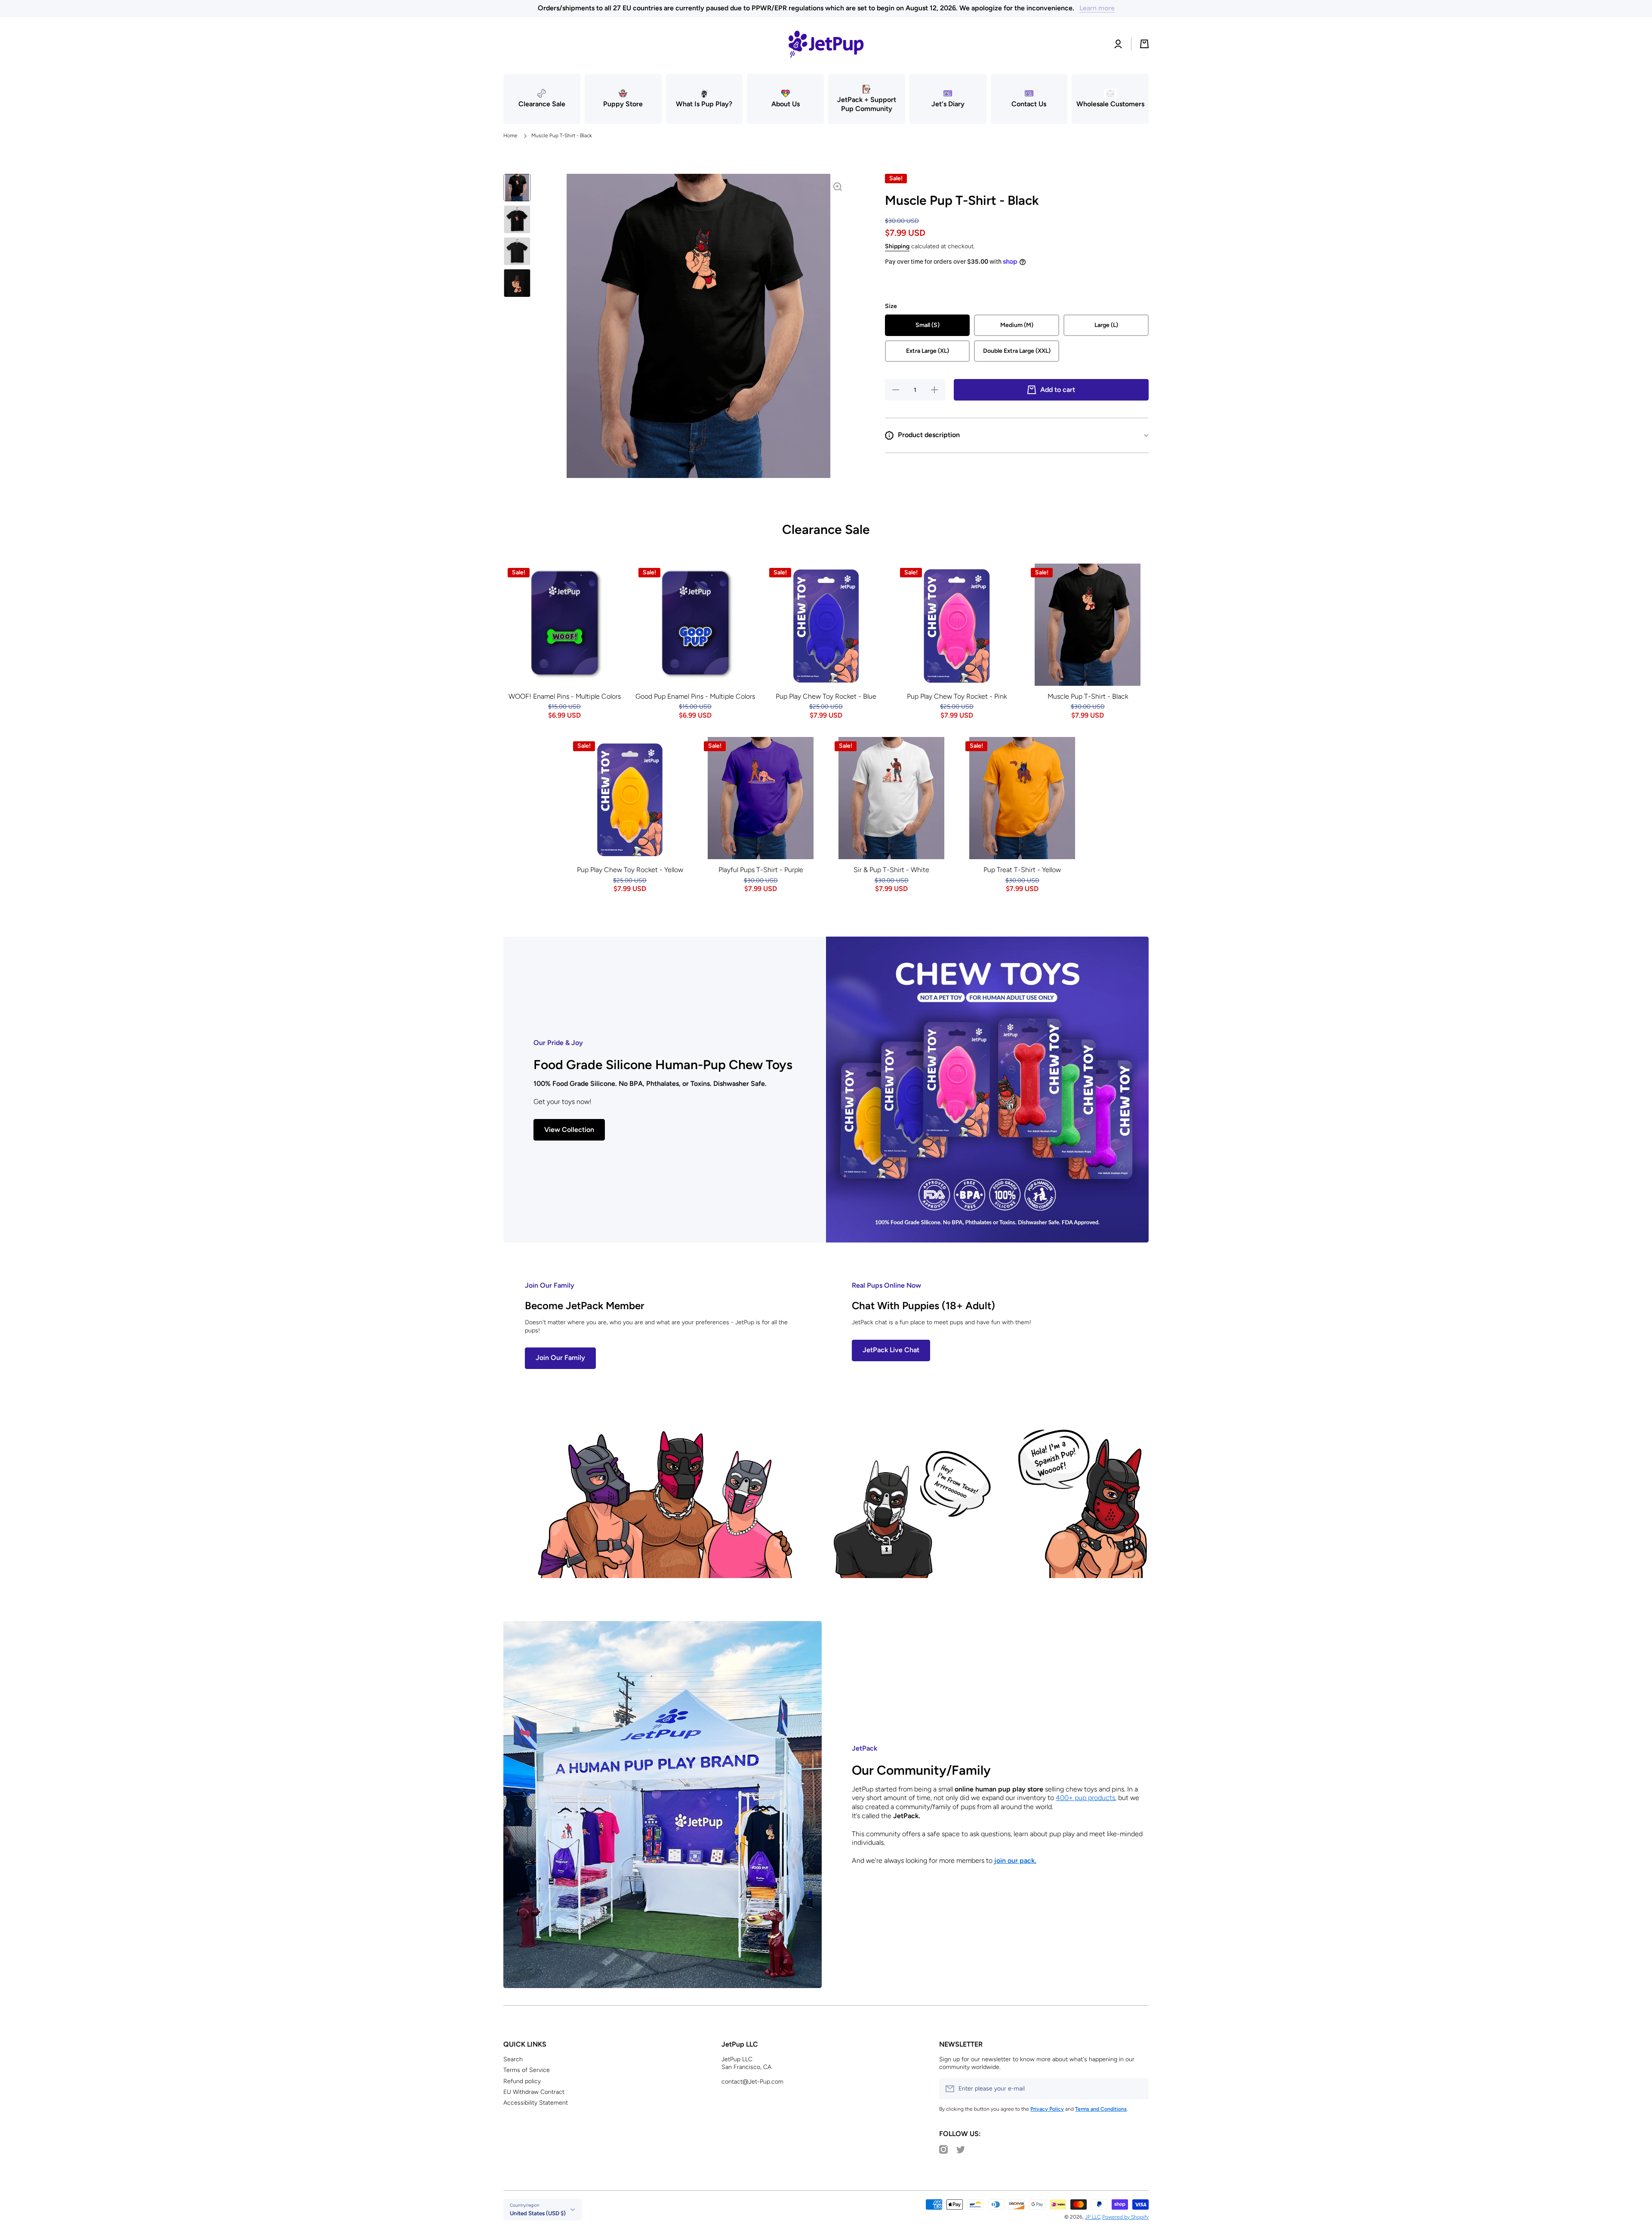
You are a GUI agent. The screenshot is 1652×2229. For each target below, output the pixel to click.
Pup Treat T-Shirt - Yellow (1022, 870)
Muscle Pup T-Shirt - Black (1088, 696)
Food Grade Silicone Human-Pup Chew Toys (663, 1065)
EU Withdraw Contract (534, 2092)
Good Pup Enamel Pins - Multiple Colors (695, 696)
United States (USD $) (538, 2213)
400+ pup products (1085, 1798)
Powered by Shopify (1125, 2217)
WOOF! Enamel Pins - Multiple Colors (565, 696)
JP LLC (1093, 2217)
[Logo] (826, 44)
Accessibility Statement (536, 2103)
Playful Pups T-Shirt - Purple (761, 870)
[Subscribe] (1138, 2089)
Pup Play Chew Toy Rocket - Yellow (630, 870)
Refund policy (522, 2081)
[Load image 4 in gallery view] (517, 283)
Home (510, 136)
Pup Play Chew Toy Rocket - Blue (826, 696)
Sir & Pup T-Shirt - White (891, 870)
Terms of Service (527, 2070)
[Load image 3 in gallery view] (517, 251)
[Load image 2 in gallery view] (517, 219)
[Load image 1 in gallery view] (517, 188)
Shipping (897, 246)
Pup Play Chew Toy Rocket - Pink (957, 696)
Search (513, 2059)
